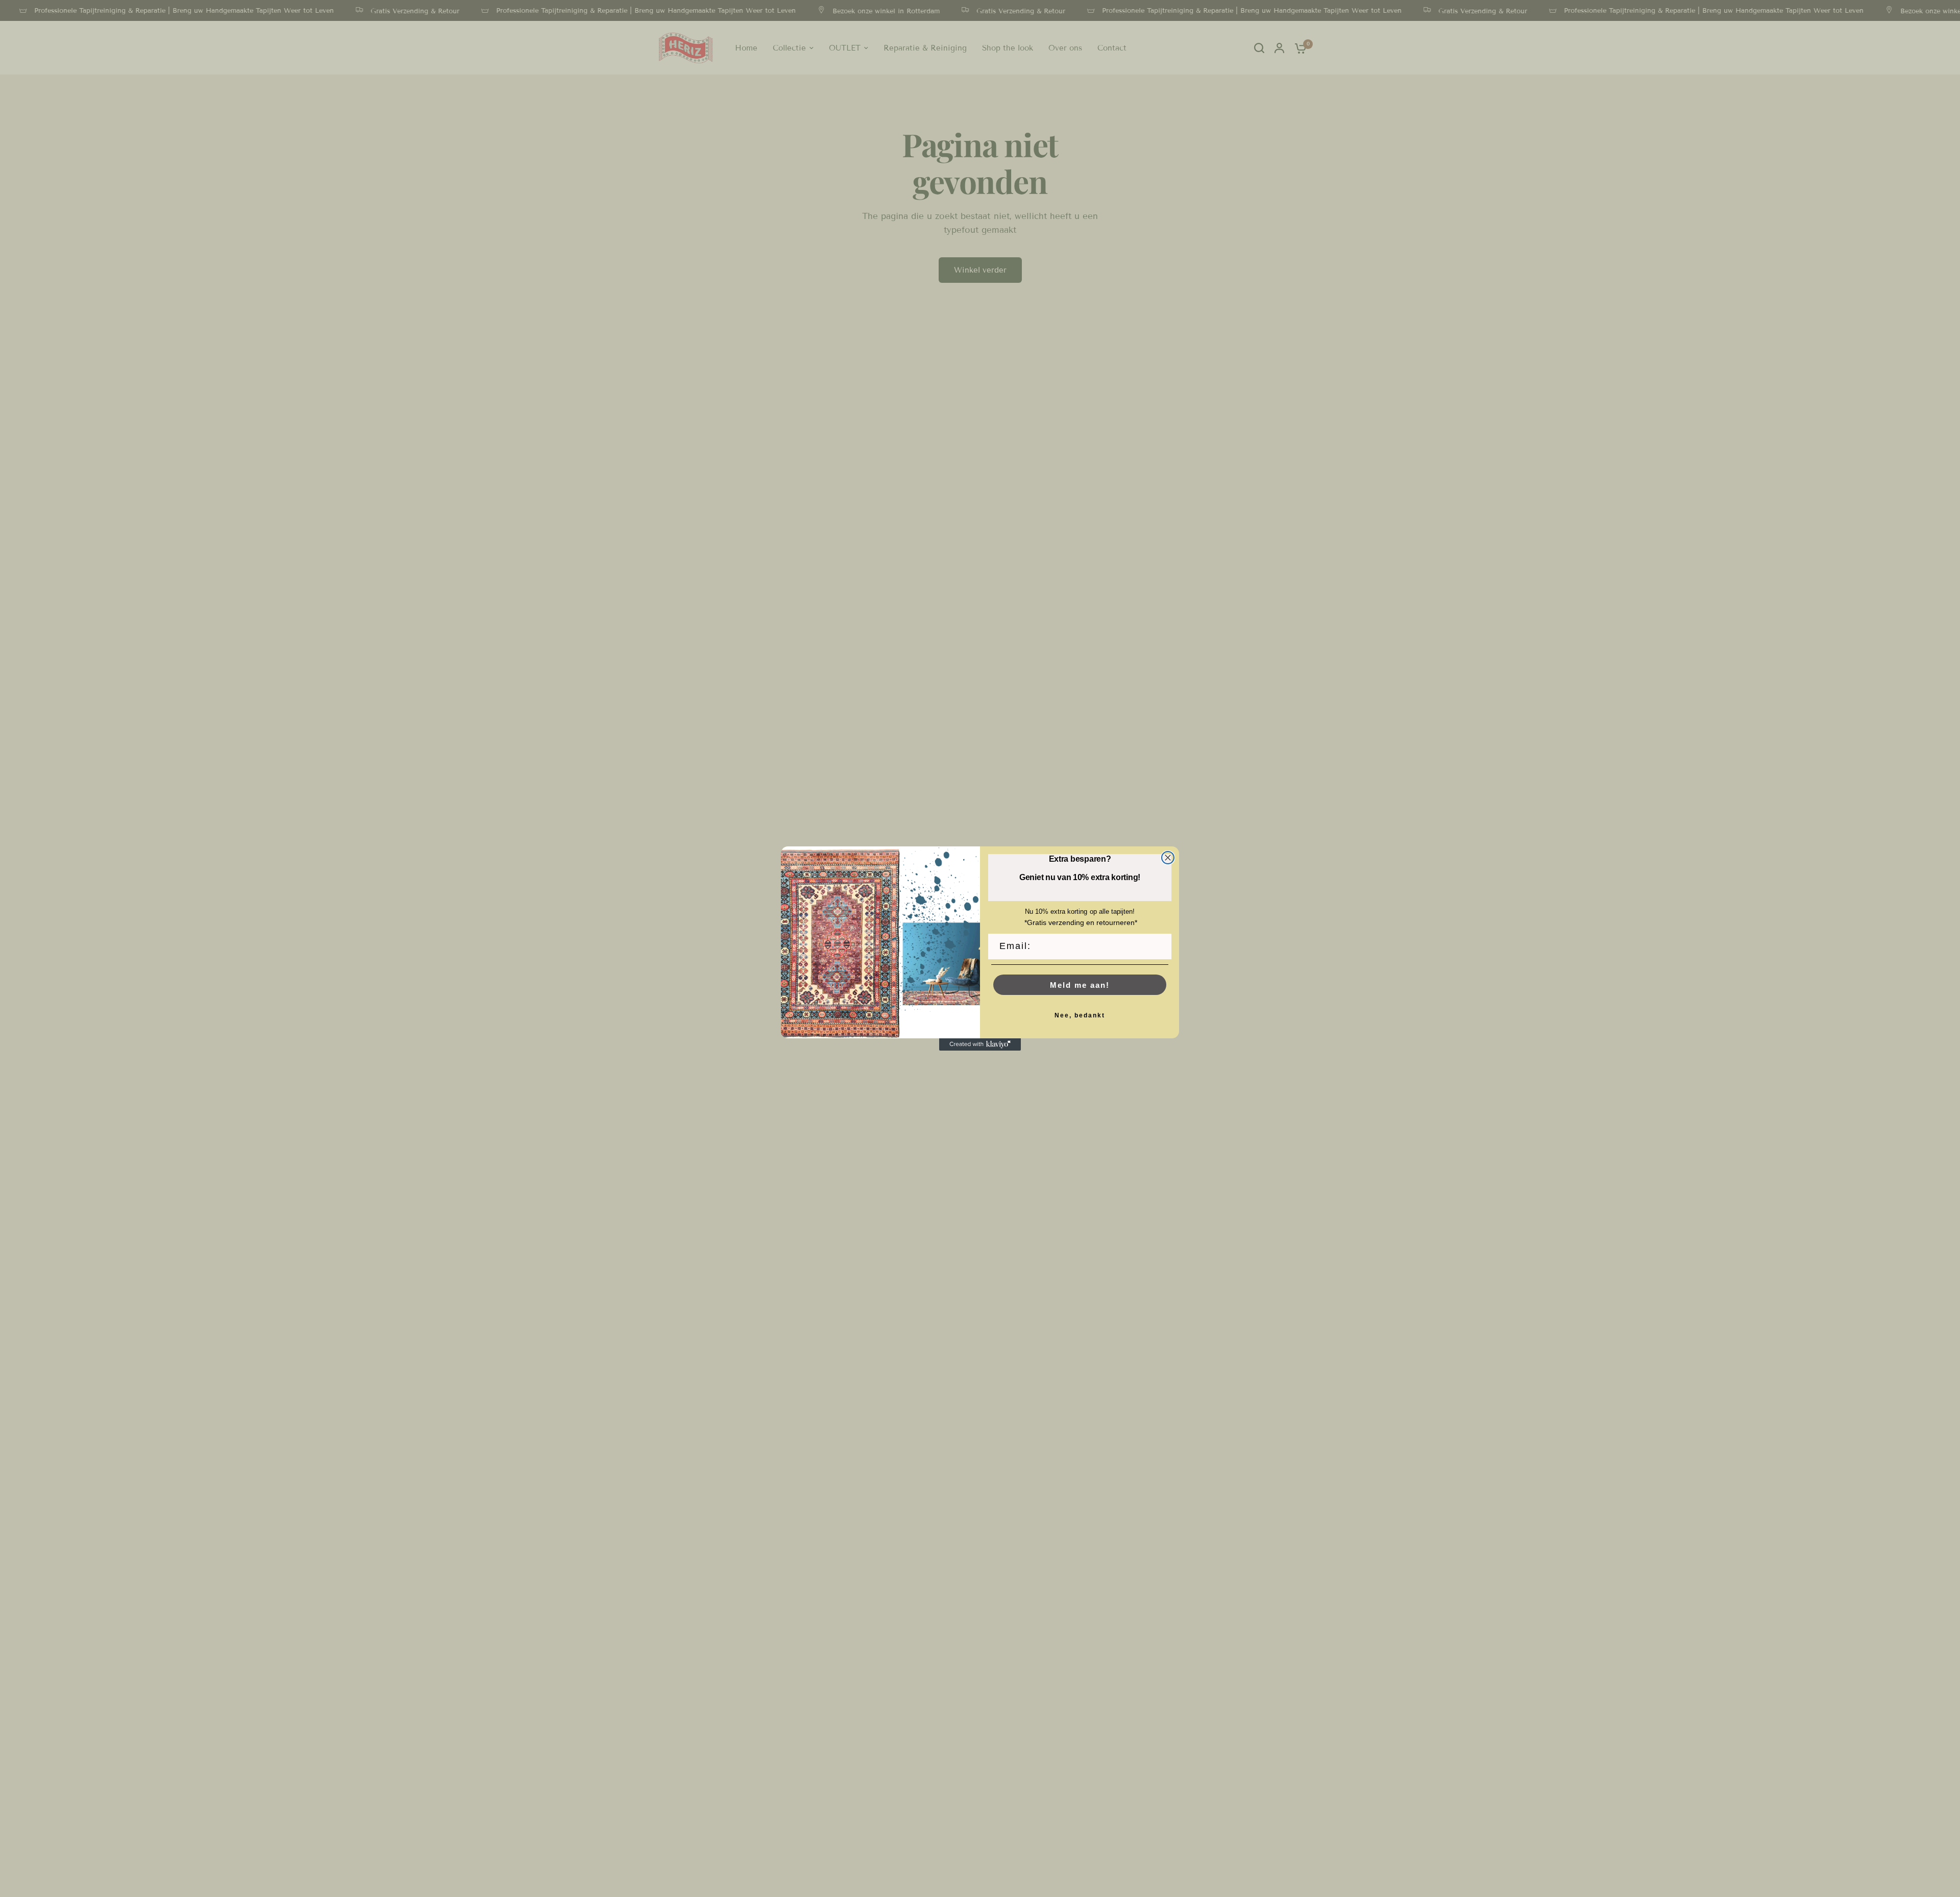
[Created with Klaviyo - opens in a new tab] (980, 1044)
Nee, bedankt (1080, 1015)
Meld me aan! (1080, 985)
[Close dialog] (1168, 858)
